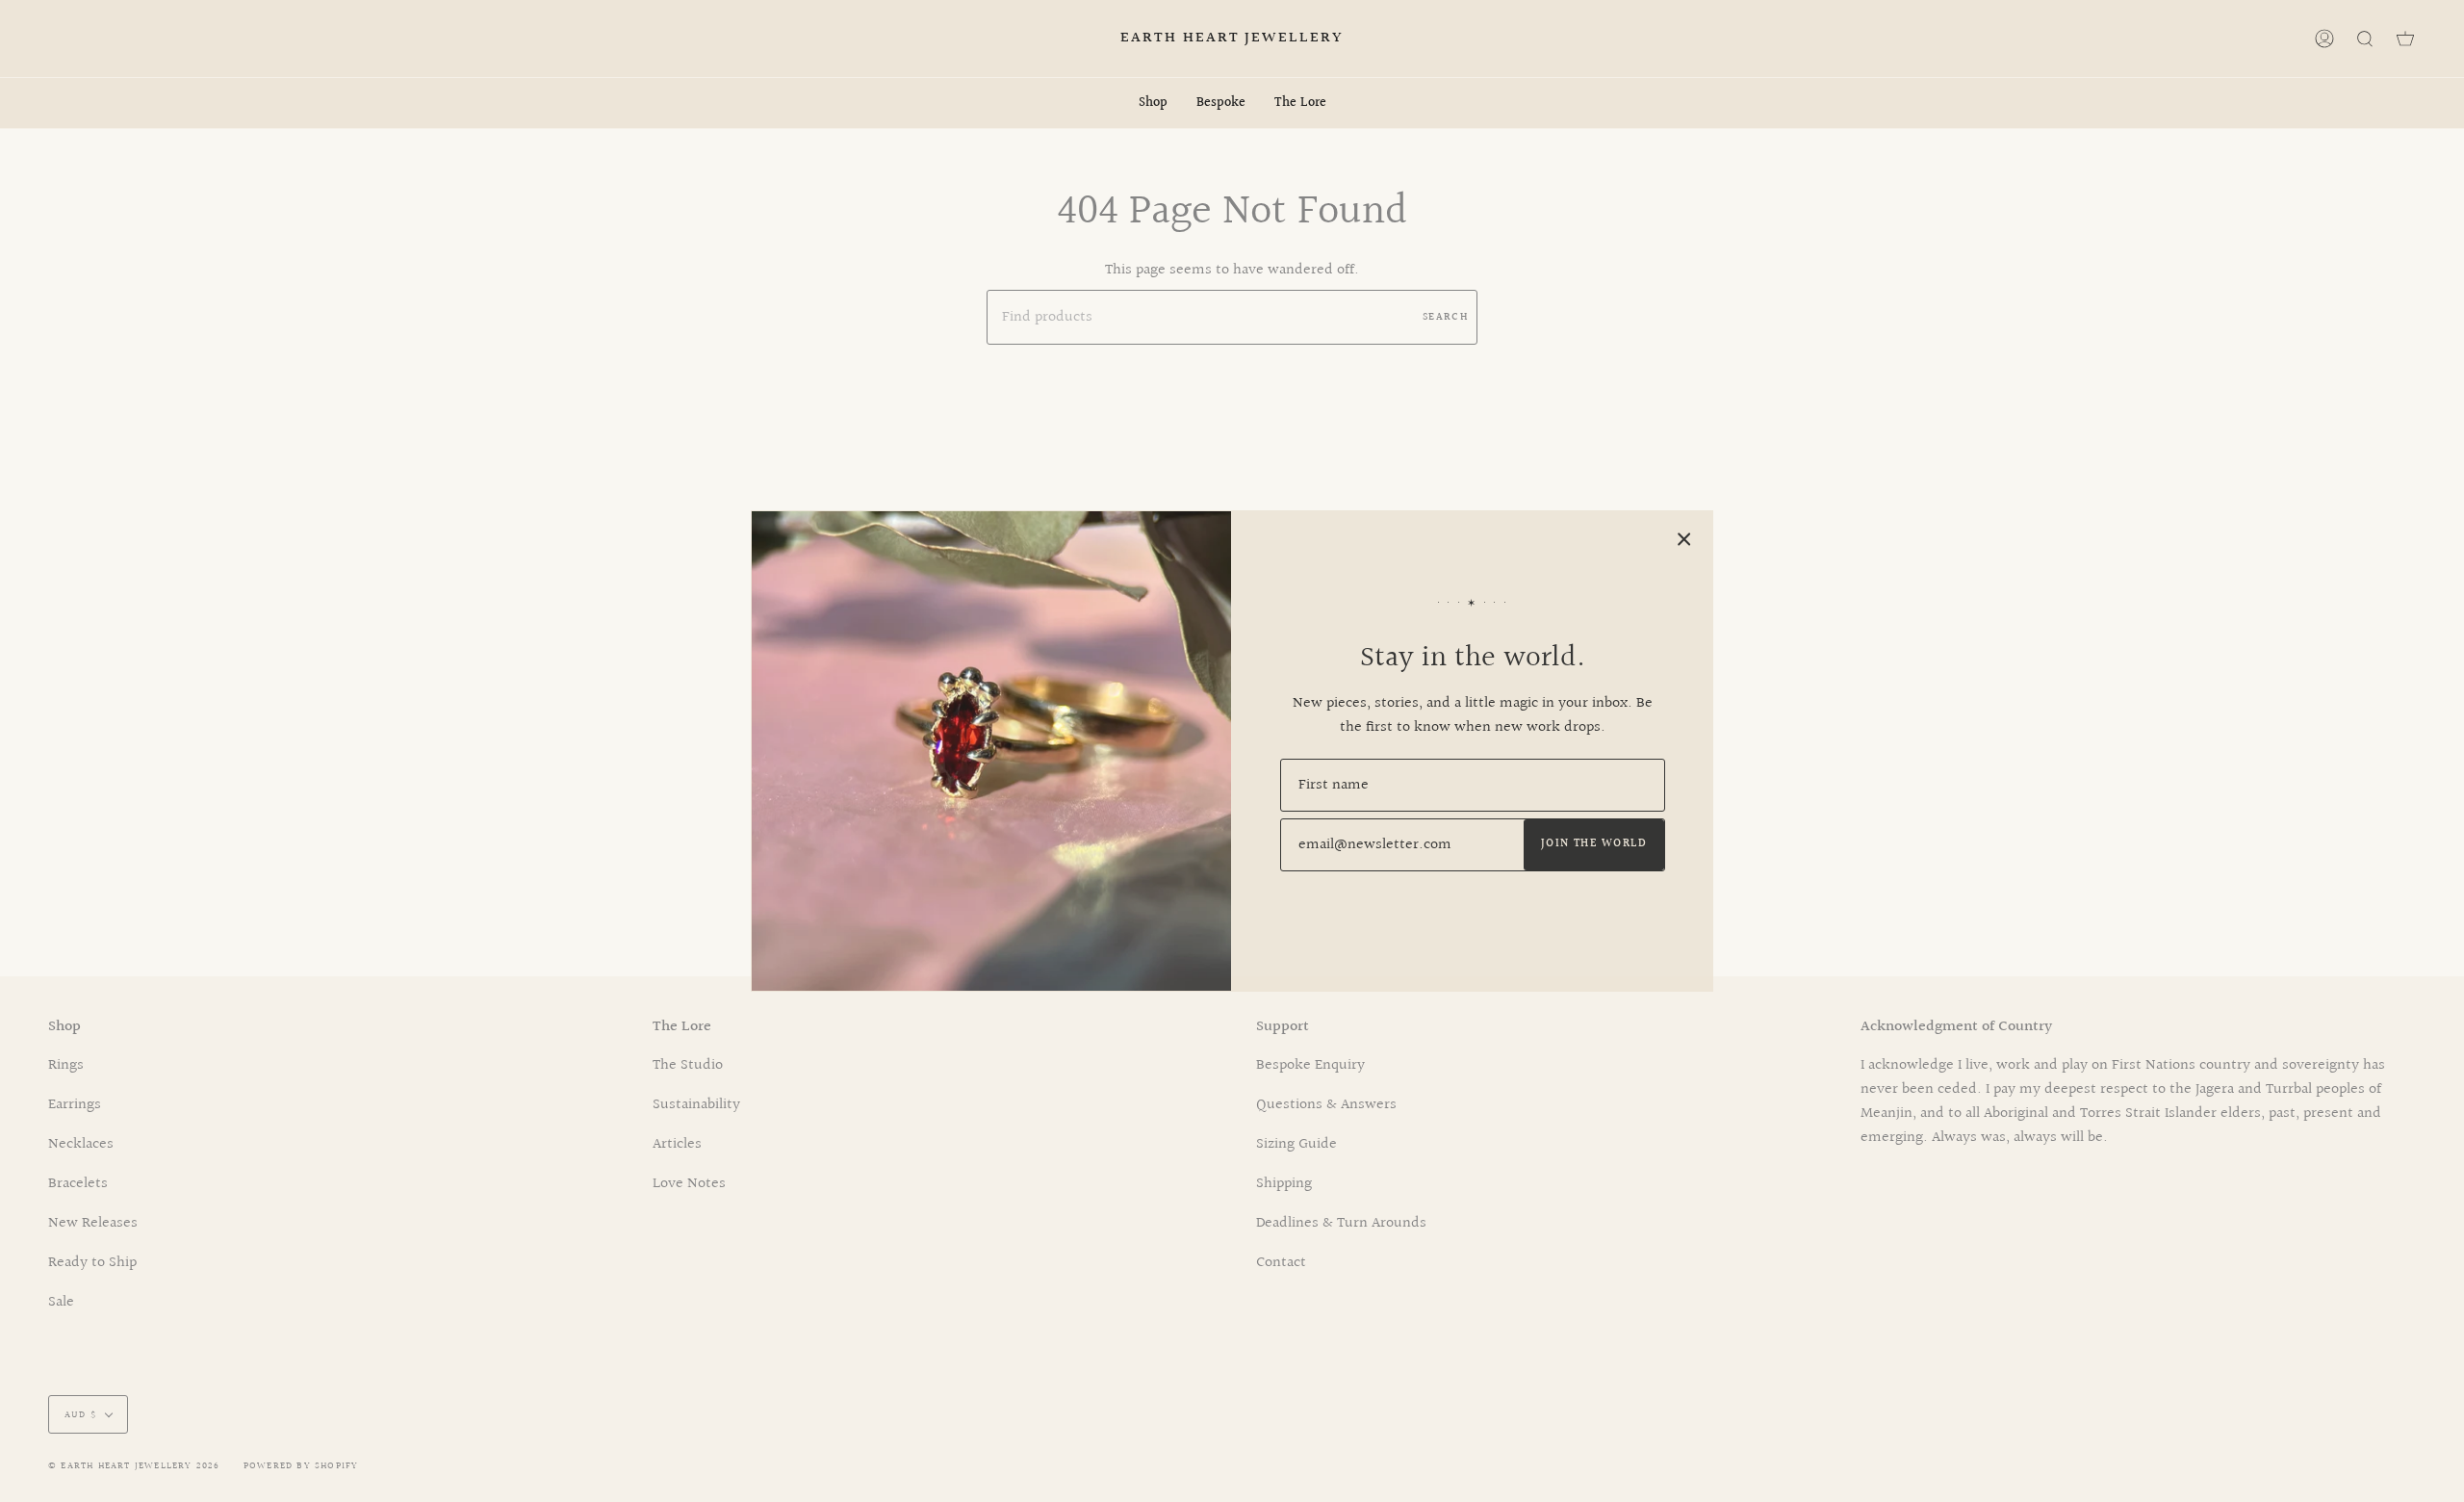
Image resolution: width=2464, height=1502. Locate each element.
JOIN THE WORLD (1594, 844)
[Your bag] (2405, 39)
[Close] (1684, 539)
